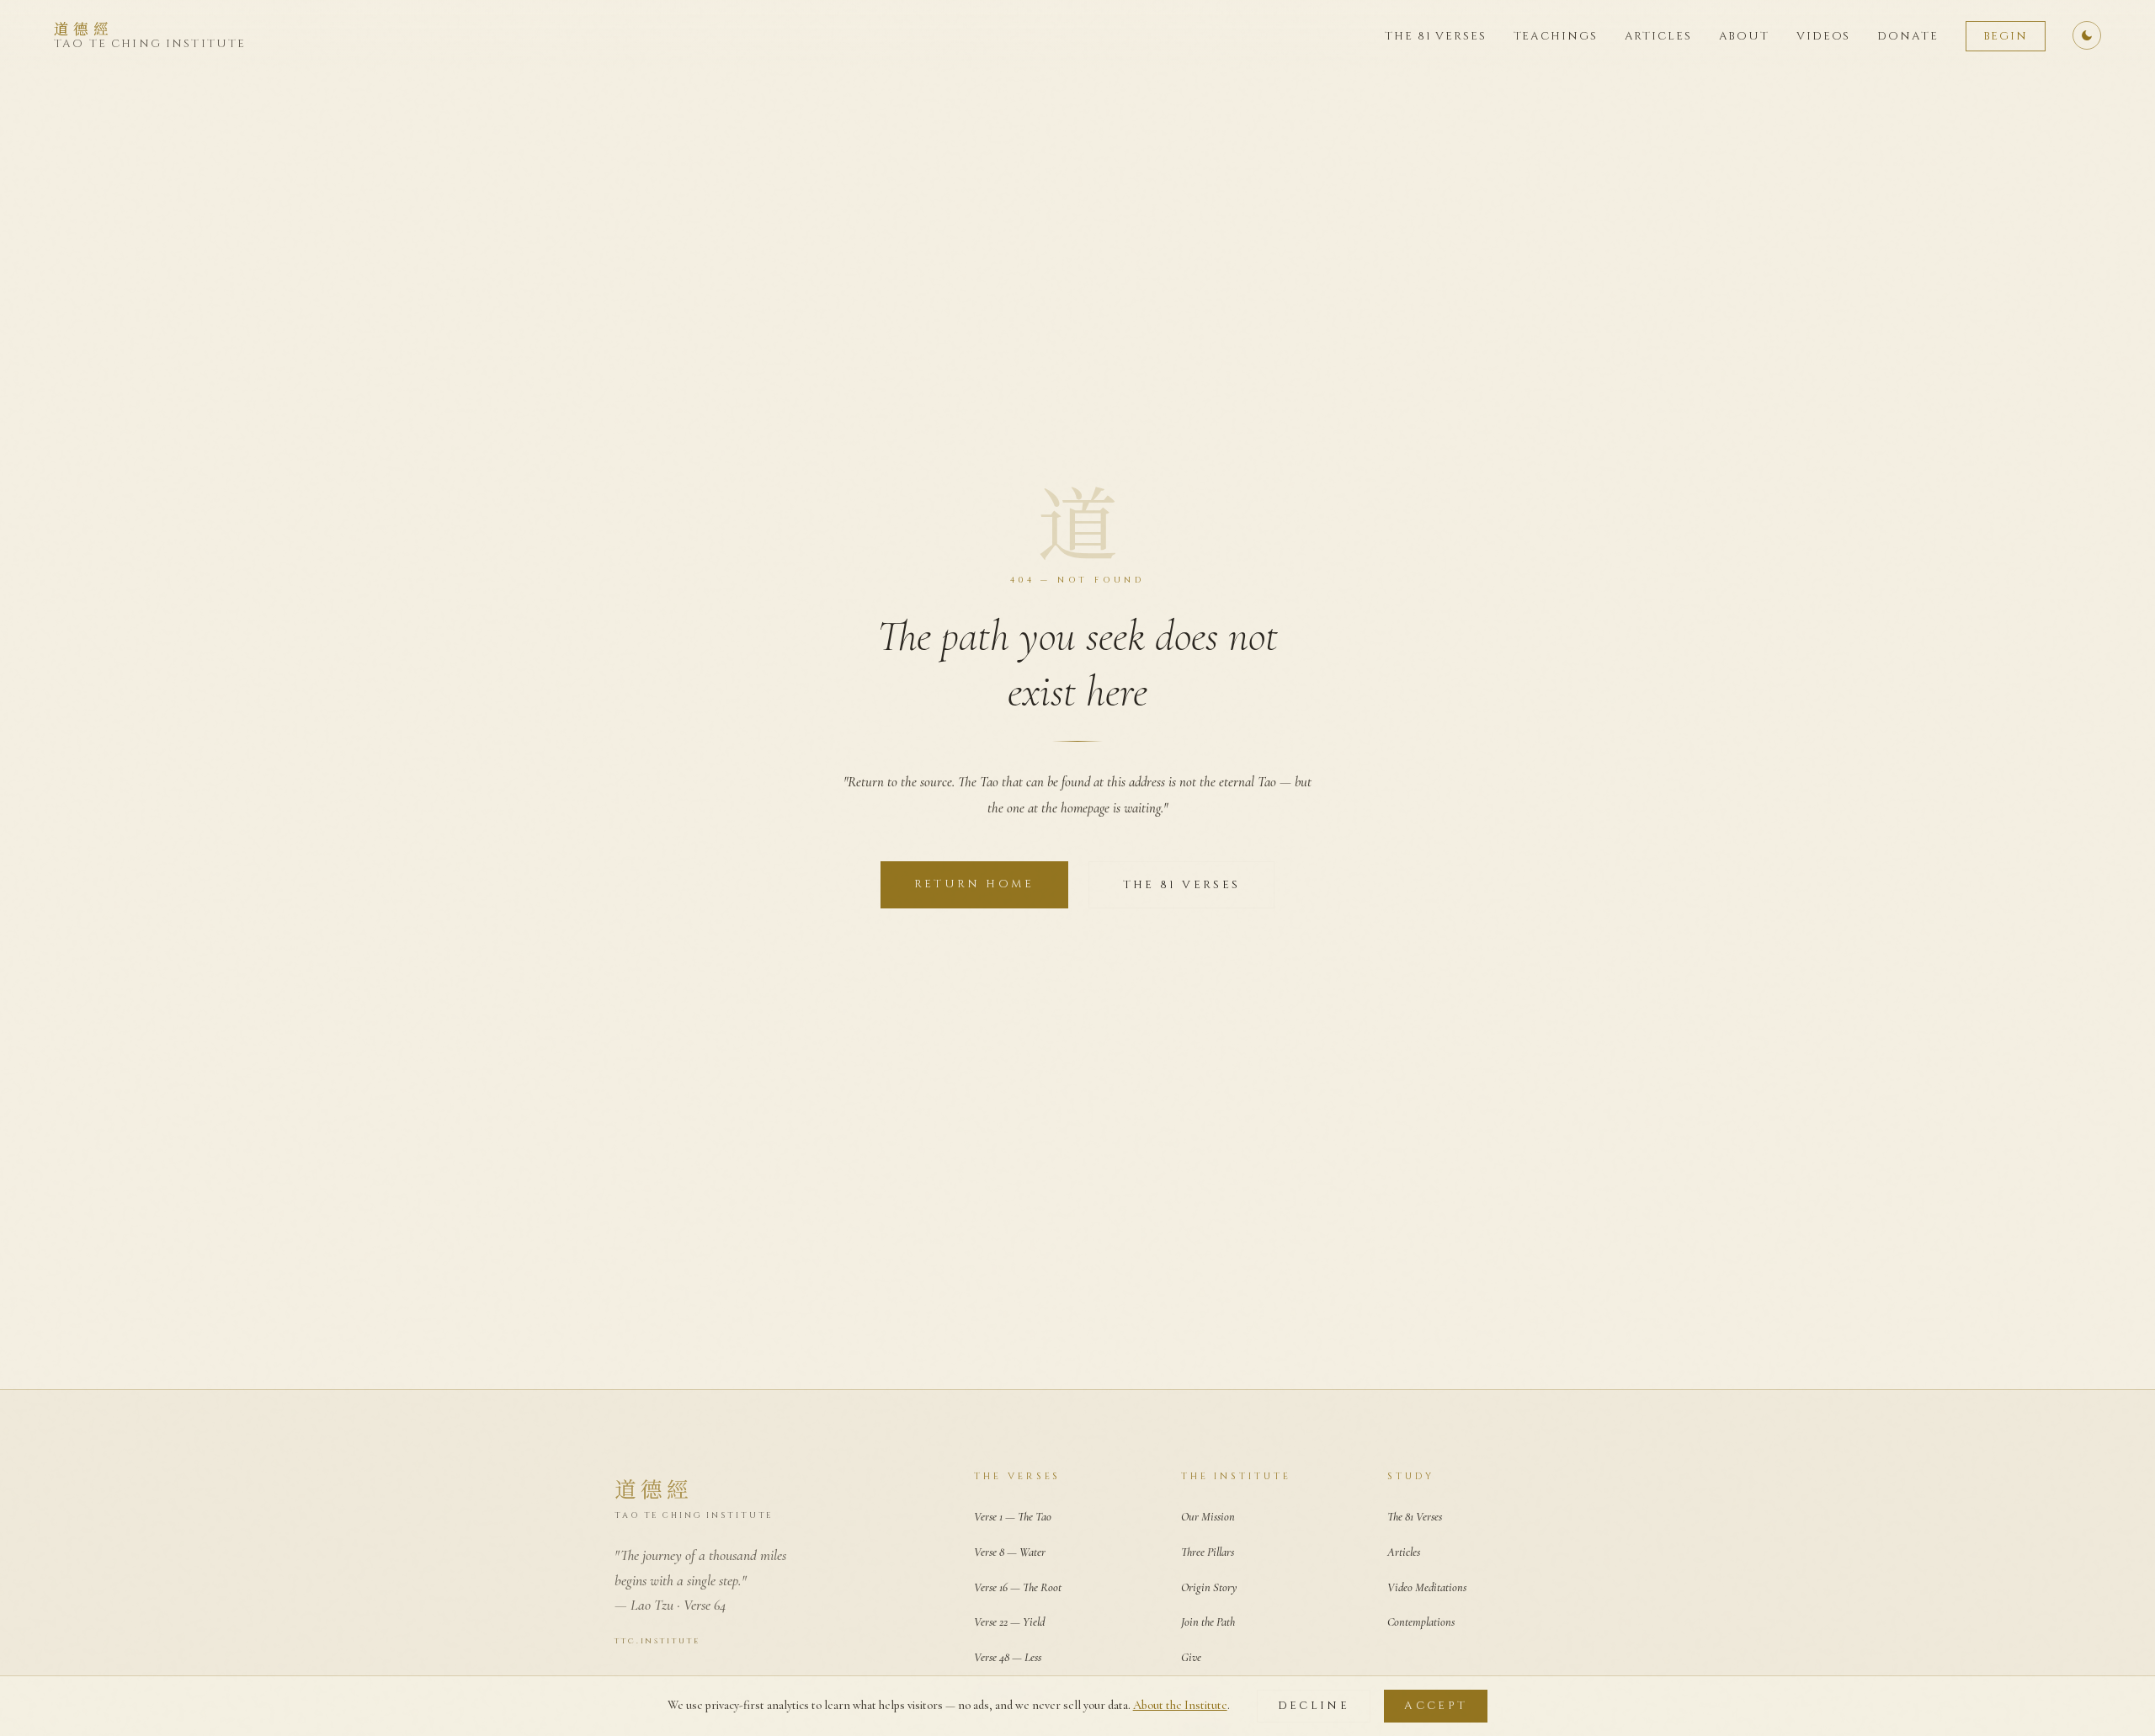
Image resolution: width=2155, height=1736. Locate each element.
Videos (1823, 36)
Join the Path (1208, 1622)
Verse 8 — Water (1010, 1552)
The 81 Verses (1435, 36)
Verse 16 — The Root (1018, 1587)
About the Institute (1180, 1705)
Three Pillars (1208, 1552)
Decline (1314, 1706)
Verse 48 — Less (1008, 1657)
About (1744, 36)
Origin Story (1209, 1587)
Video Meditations (1427, 1587)
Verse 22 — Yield (1009, 1622)
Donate (1908, 36)
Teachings (1556, 36)
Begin (2006, 36)
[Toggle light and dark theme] (2087, 35)
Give (1191, 1657)
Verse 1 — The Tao (1013, 1517)
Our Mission (1208, 1517)
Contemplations (1421, 1622)
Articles (1658, 36)
